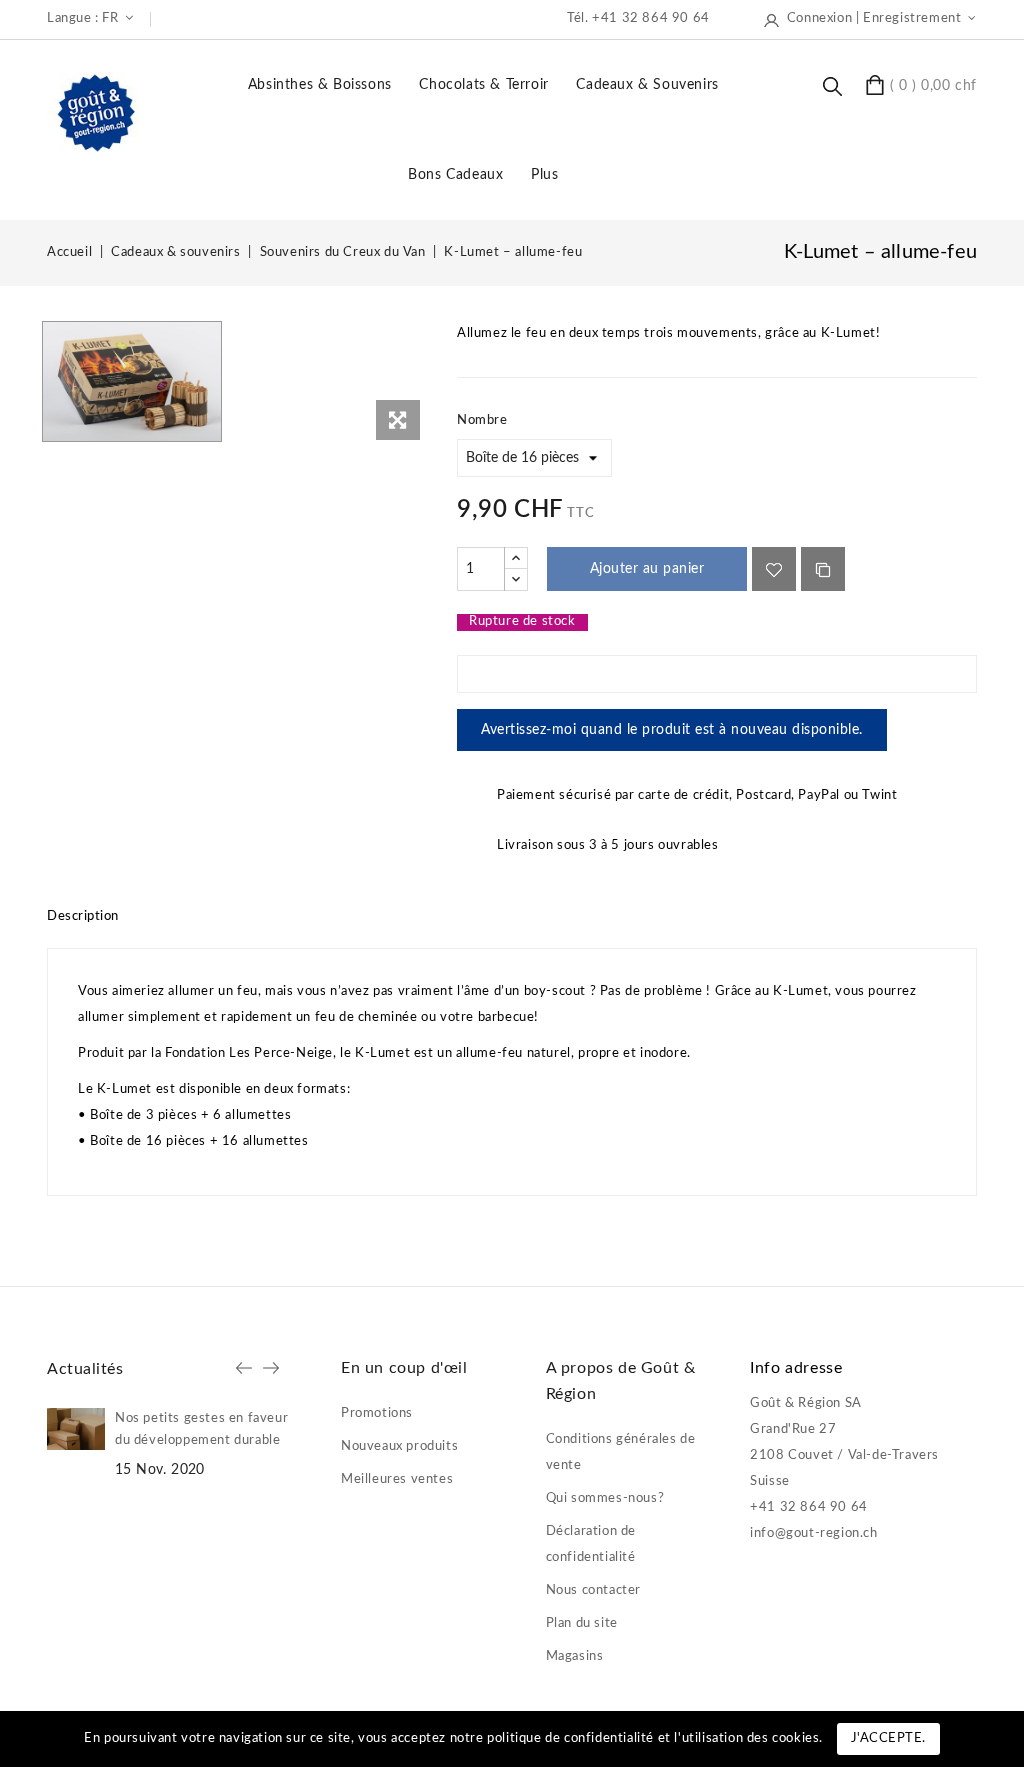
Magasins (575, 1656)
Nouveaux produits (399, 1446)
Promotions (377, 1413)
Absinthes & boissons (320, 85)
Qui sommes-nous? (605, 1498)
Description (83, 916)
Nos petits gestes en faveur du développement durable (201, 1429)
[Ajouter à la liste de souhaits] (774, 569)
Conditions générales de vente (621, 1452)
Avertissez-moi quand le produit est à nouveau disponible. (672, 730)
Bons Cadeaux (455, 175)
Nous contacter (593, 1590)
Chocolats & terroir (483, 85)
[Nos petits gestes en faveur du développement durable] (76, 1429)
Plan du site (582, 1623)
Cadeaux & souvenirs (647, 85)
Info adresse (796, 1368)
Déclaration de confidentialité (591, 1544)
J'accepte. (888, 1738)
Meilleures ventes (397, 1479)
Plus (544, 175)
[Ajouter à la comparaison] (823, 569)
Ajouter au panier (647, 569)
